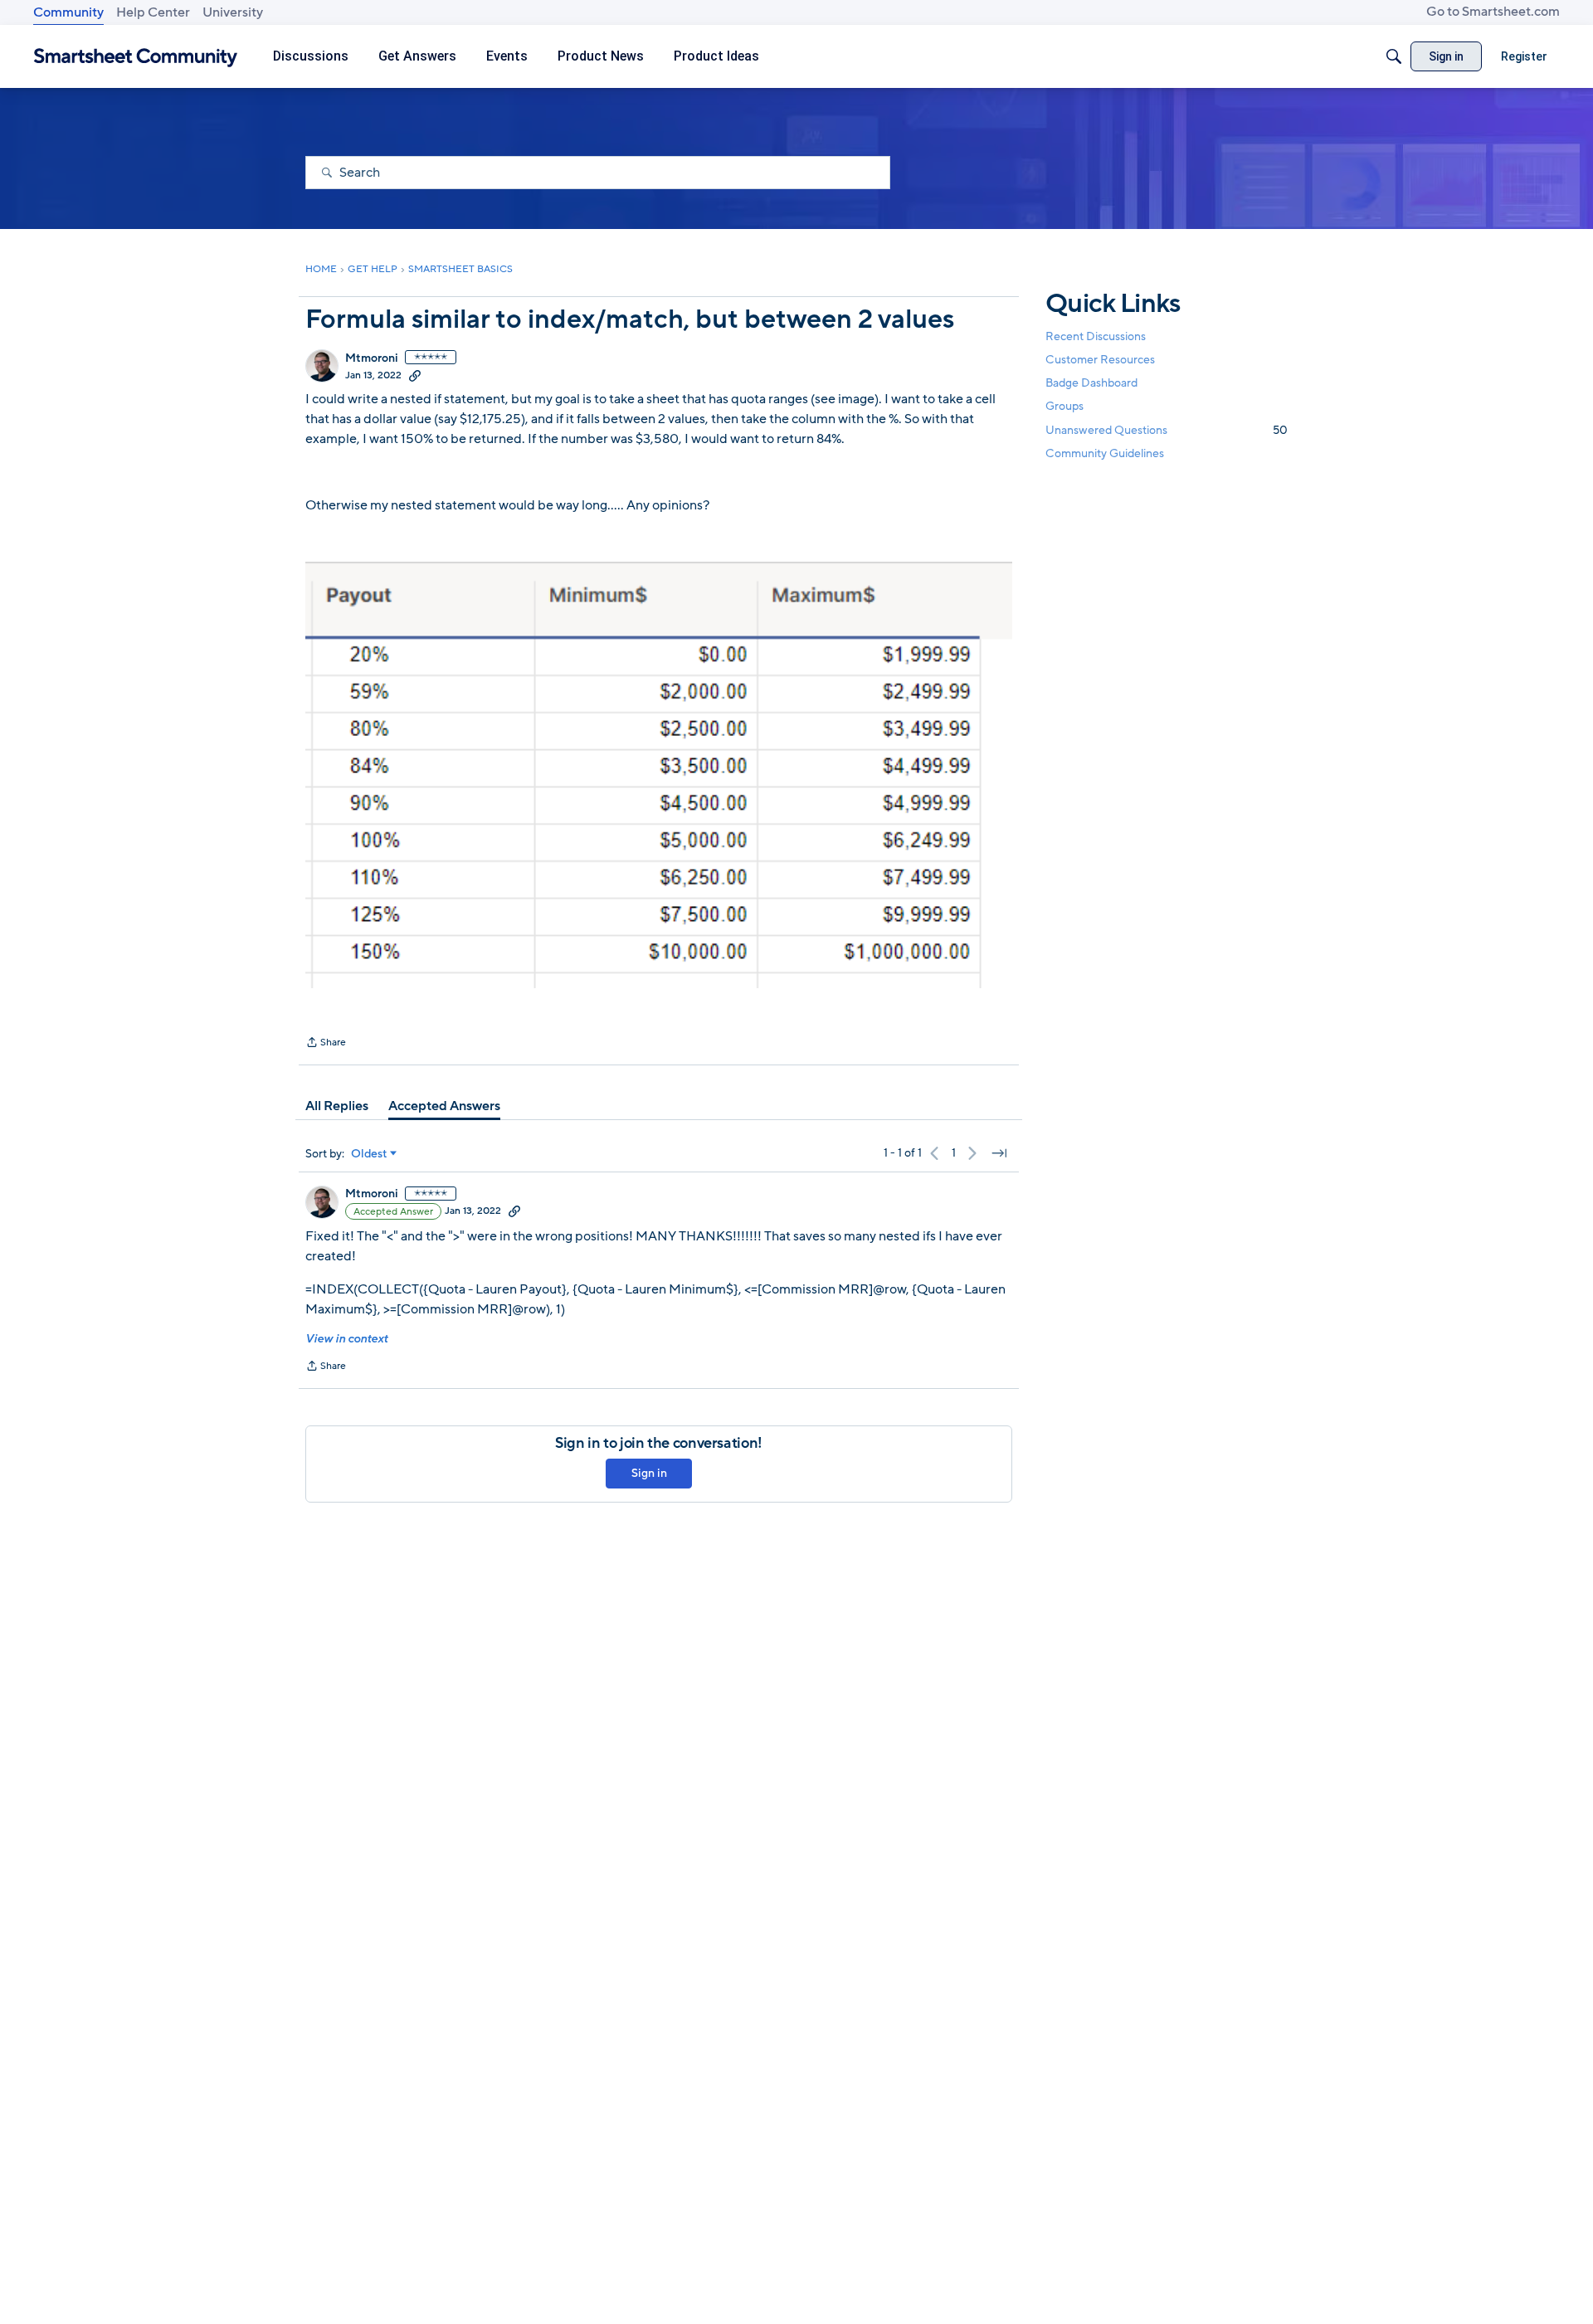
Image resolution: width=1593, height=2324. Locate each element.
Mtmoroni (372, 358)
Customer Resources (1100, 360)
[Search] (1394, 56)
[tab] (337, 1106)
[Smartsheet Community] (136, 57)
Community (68, 12)
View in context (346, 1339)
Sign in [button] (649, 1473)
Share (326, 1044)
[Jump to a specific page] (999, 1153)
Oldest (369, 1154)
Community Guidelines (1105, 453)
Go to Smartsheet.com (1493, 12)
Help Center (153, 12)
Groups (1064, 407)
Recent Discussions (1096, 336)
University (233, 12)
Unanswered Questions (1167, 430)
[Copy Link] (415, 375)
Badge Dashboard (1091, 383)
